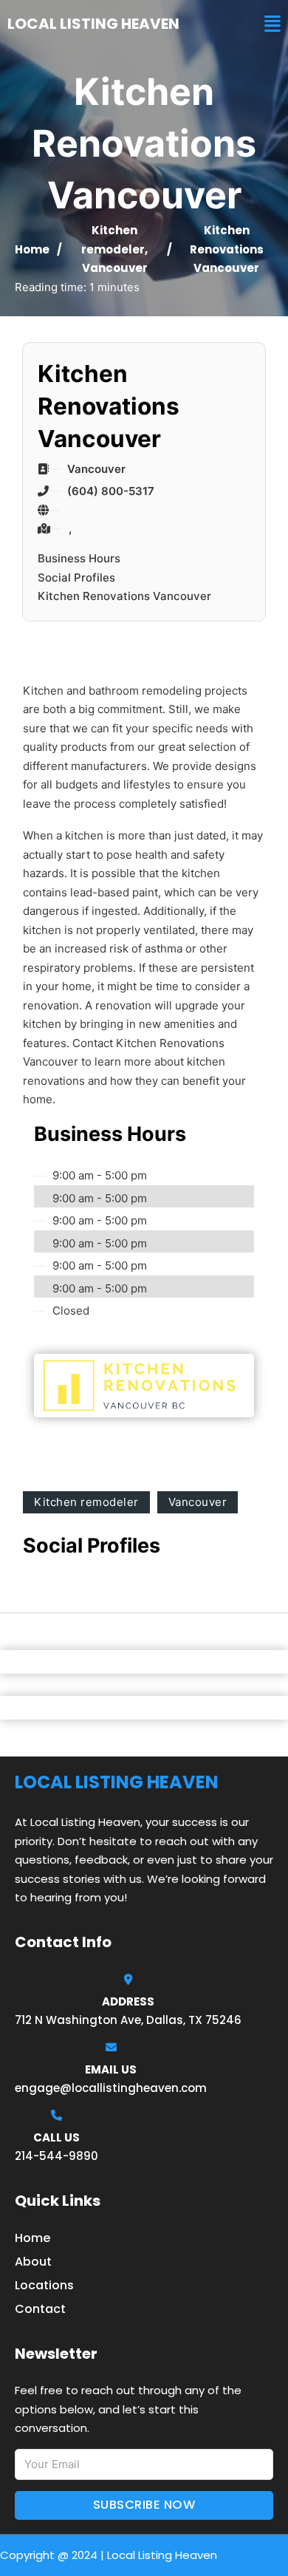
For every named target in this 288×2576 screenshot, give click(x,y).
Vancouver (115, 268)
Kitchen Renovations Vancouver (124, 596)
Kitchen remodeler (86, 1502)
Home (32, 249)
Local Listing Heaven (93, 24)
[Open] (272, 24)
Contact (40, 2309)
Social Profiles (76, 577)
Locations (44, 2285)
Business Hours (79, 558)
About (33, 2262)
